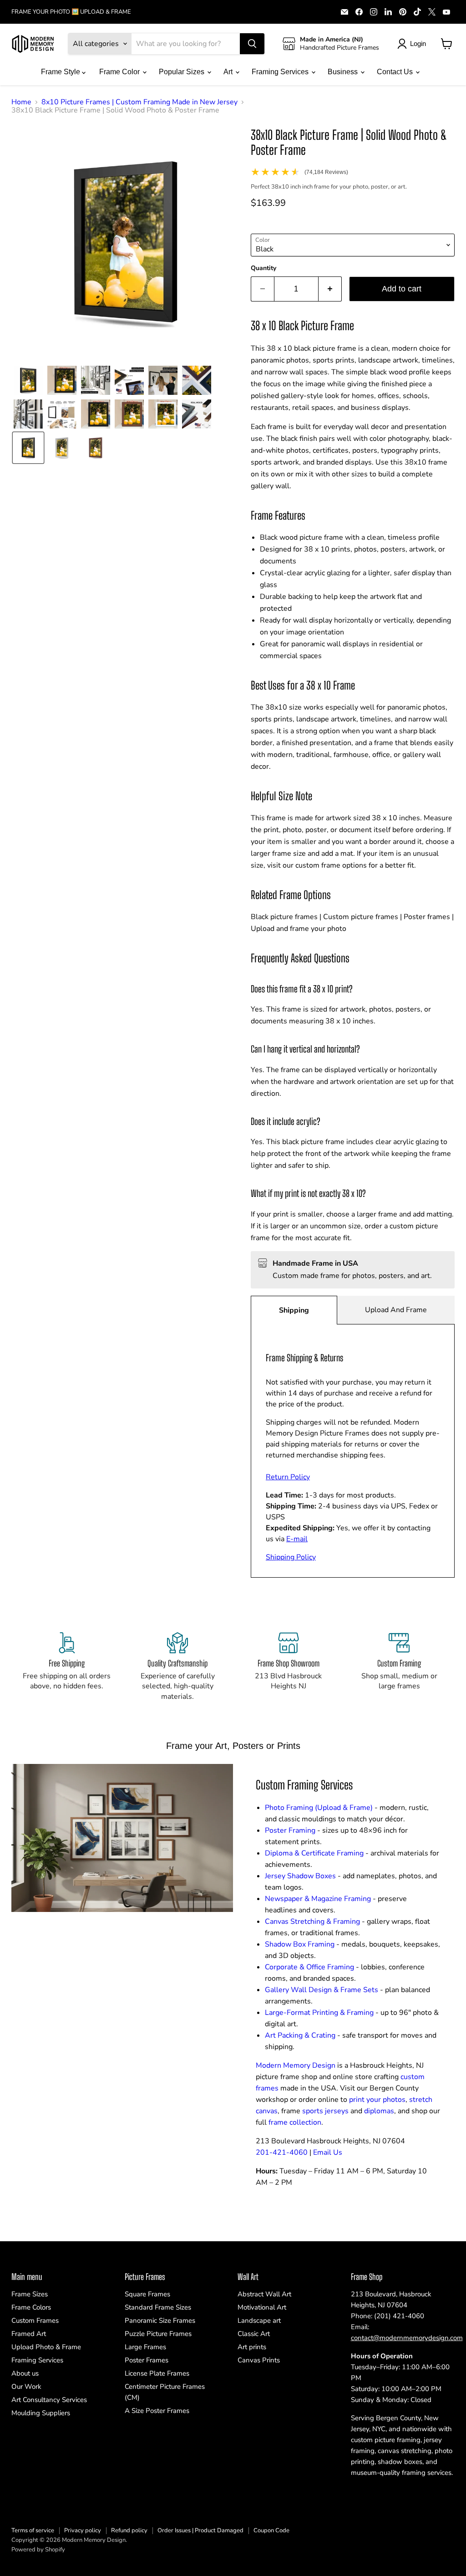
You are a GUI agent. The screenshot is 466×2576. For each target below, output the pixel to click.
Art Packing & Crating (300, 2035)
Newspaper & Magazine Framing (318, 1899)
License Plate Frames (157, 2373)
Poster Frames (147, 2360)
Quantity (263, 268)
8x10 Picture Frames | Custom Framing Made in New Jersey (139, 102)
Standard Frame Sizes (158, 2307)
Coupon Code (271, 2530)
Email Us (328, 2152)
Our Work (26, 2387)
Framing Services (281, 72)
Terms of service (33, 2530)
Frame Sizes (30, 2294)
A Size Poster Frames (157, 2411)
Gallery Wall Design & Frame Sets (322, 1990)
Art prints (252, 2347)
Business (344, 72)
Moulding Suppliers (41, 2413)
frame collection (295, 2122)
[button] (28, 380)
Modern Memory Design (296, 2065)
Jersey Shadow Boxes (300, 1876)
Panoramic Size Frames (160, 2320)
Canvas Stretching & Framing (312, 1922)
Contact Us (396, 72)
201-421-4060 (282, 2152)
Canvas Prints (259, 2360)
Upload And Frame (396, 1310)
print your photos (377, 2100)
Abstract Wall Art (264, 2294)
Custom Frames (35, 2320)
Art (229, 72)
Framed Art (29, 2334)
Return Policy (288, 1477)
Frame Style (61, 72)
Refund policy (129, 2530)
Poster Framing (290, 1830)
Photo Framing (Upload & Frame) (319, 1808)
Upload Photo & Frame (46, 2347)
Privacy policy (83, 2530)
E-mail (297, 1539)
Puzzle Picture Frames (158, 2334)
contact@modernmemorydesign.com (407, 2338)
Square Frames (147, 2294)
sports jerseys (325, 2111)
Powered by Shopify (38, 2550)
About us (25, 2373)
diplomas (379, 2111)
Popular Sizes (182, 72)
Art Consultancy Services (49, 2400)
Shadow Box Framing (300, 1944)
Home (21, 102)
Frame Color (120, 72)
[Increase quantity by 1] (330, 289)
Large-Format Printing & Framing (319, 2013)
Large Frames (145, 2347)
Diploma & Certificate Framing (314, 1853)
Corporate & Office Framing (309, 1967)
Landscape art (259, 2320)
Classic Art (254, 2334)
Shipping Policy (291, 1557)
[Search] (252, 44)
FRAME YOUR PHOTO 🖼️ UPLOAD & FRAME (71, 12)
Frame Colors (31, 2307)
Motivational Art (262, 2307)
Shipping (294, 1310)
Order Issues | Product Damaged (200, 2530)
